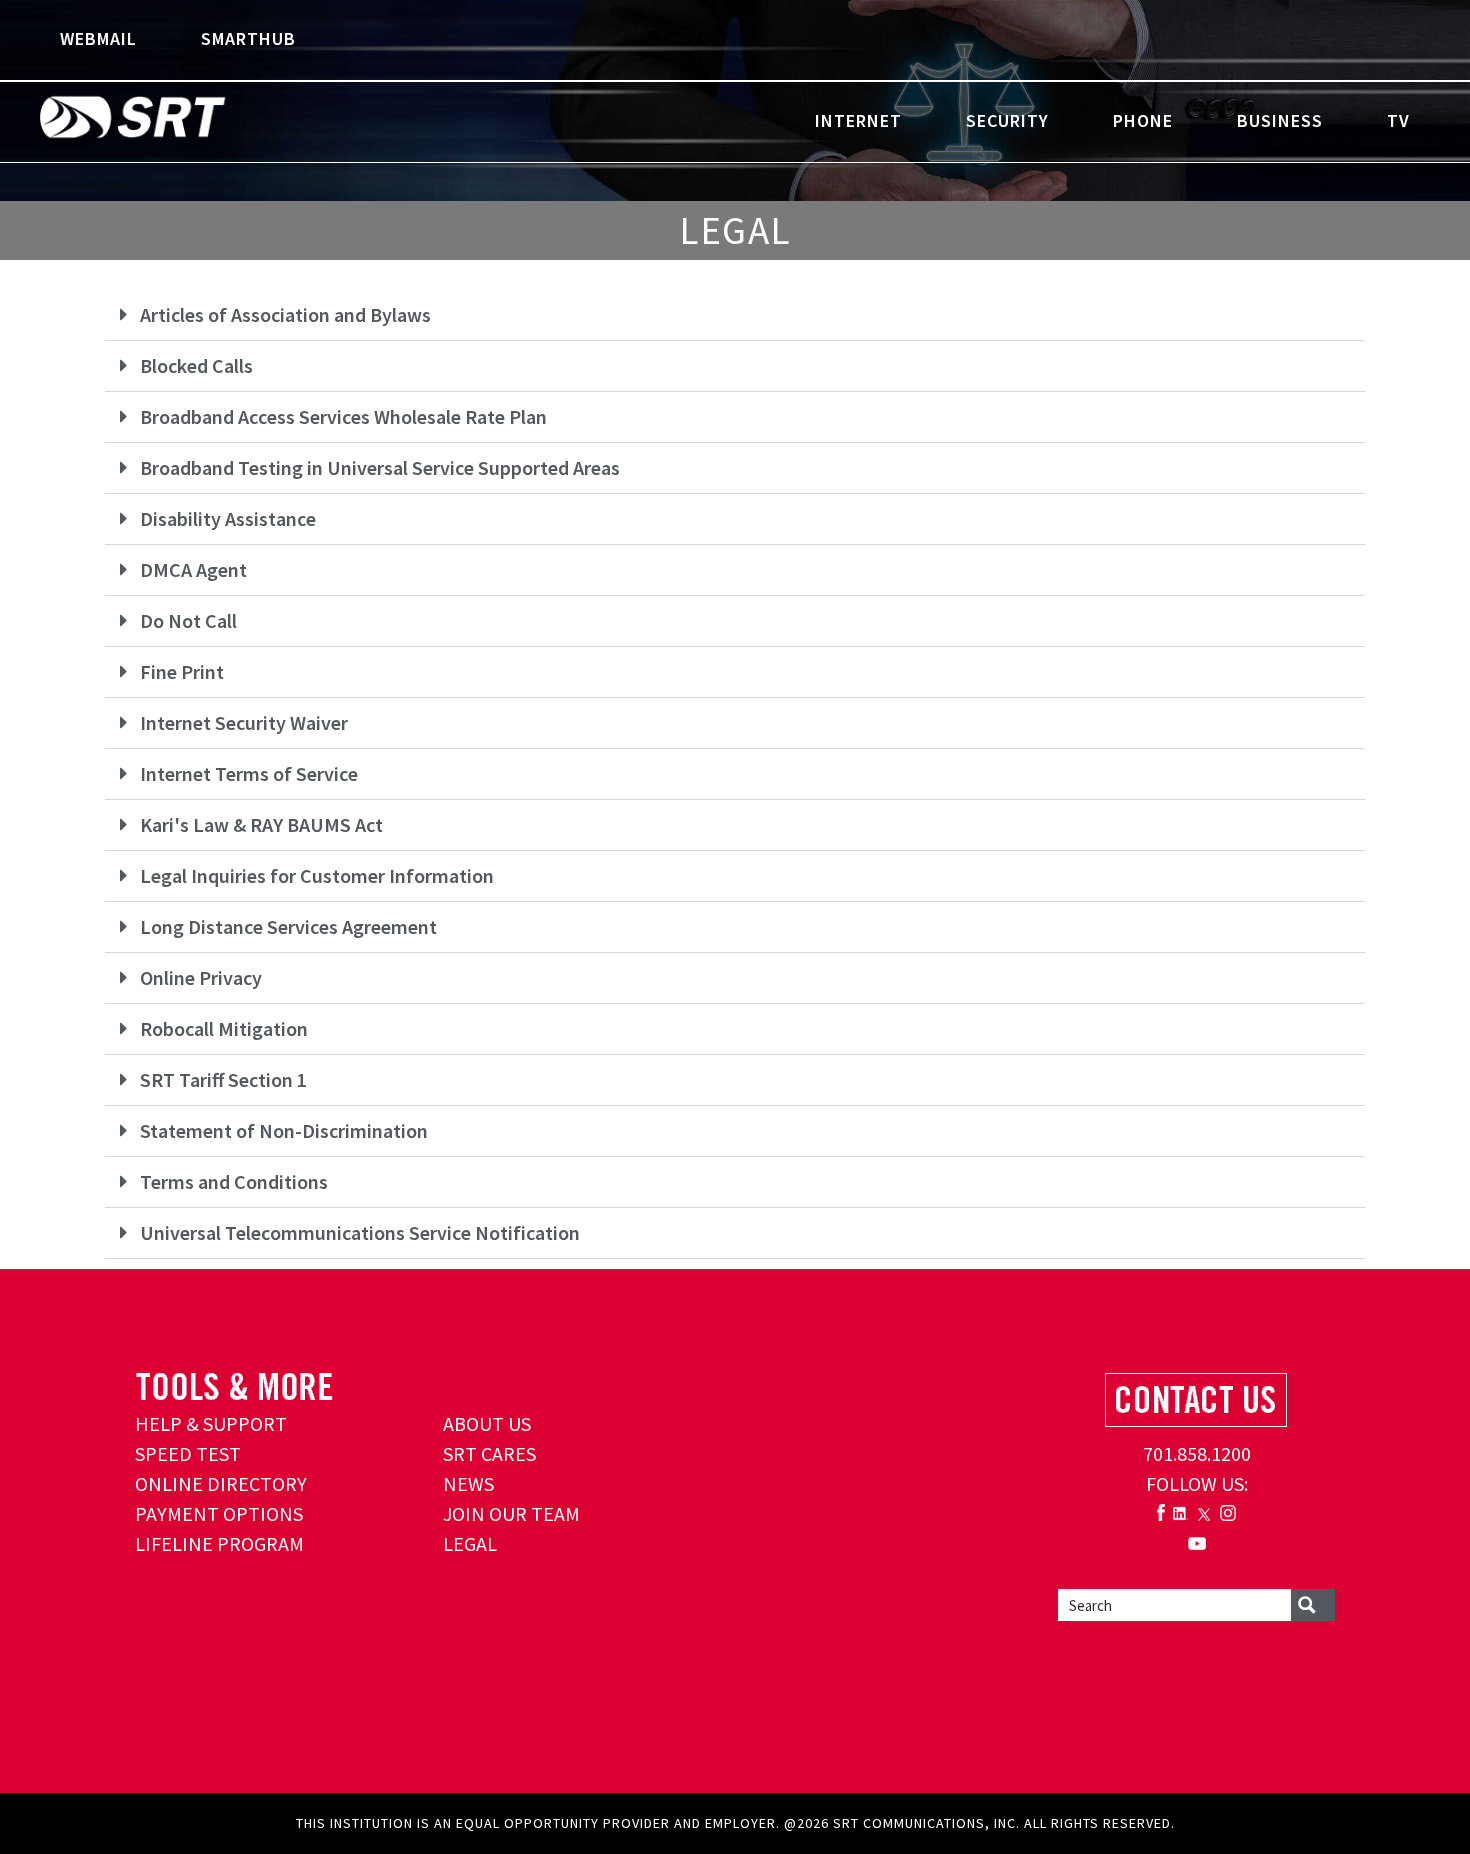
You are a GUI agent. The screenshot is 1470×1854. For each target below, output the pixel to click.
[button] (735, 315)
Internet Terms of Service (249, 773)
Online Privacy (201, 977)
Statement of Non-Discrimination (284, 1130)
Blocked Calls (196, 365)
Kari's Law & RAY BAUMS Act (261, 824)
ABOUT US (487, 1423)
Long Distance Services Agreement (288, 926)
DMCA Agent (193, 569)
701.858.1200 (1197, 1453)
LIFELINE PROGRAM (219, 1543)
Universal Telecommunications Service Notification (360, 1232)
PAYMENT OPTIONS (219, 1513)
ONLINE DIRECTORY (221, 1483)
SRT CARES (489, 1453)
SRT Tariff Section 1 (223, 1079)
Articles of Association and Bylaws (285, 314)
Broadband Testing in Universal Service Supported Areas (380, 467)
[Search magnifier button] (1313, 1605)
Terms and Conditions (234, 1181)
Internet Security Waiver (244, 722)
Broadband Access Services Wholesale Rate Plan (343, 416)
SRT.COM (195, 120)
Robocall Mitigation (224, 1028)
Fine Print (182, 671)
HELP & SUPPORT (211, 1423)
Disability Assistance (228, 518)
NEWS (468, 1483)
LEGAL (470, 1543)
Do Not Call (188, 620)
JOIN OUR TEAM (511, 1513)
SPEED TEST (188, 1453)
